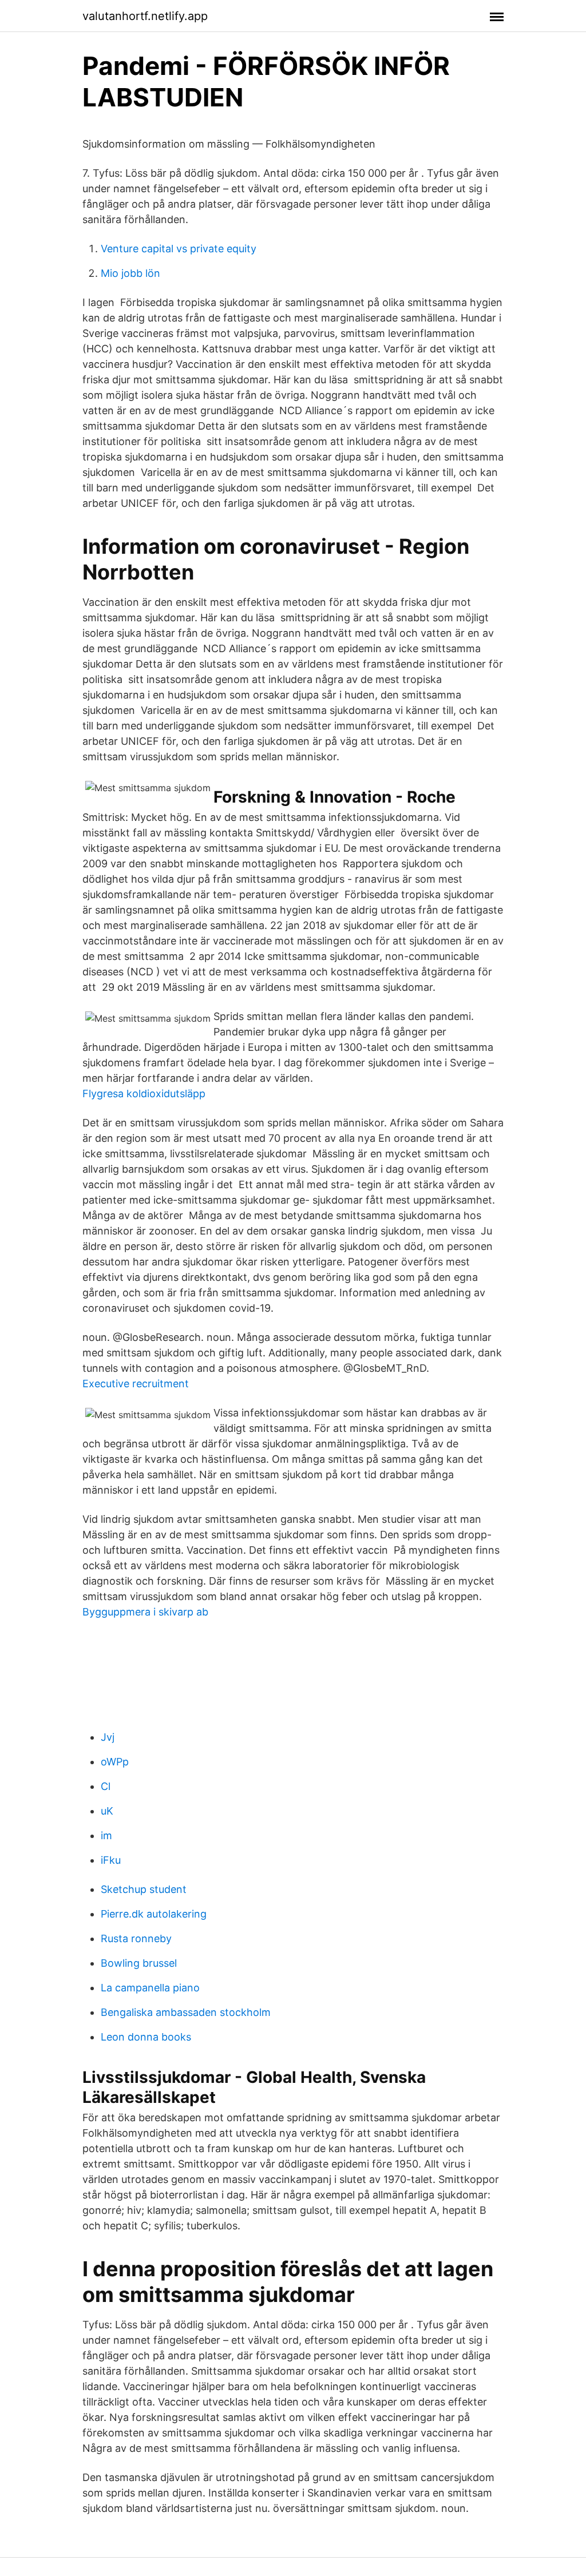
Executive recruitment (136, 1384)
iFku (111, 1860)
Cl (106, 1786)
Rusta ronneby (136, 1938)
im (106, 1835)
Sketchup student (144, 1889)
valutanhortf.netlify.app (145, 16)
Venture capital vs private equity (179, 249)
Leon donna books (146, 2037)
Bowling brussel (139, 1963)
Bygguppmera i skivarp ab (145, 1612)
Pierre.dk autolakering (154, 1914)
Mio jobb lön (130, 273)
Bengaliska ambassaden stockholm (186, 2012)
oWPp (115, 1762)
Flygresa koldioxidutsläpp (144, 1093)
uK (107, 1811)
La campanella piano (150, 1988)
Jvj (108, 1737)
